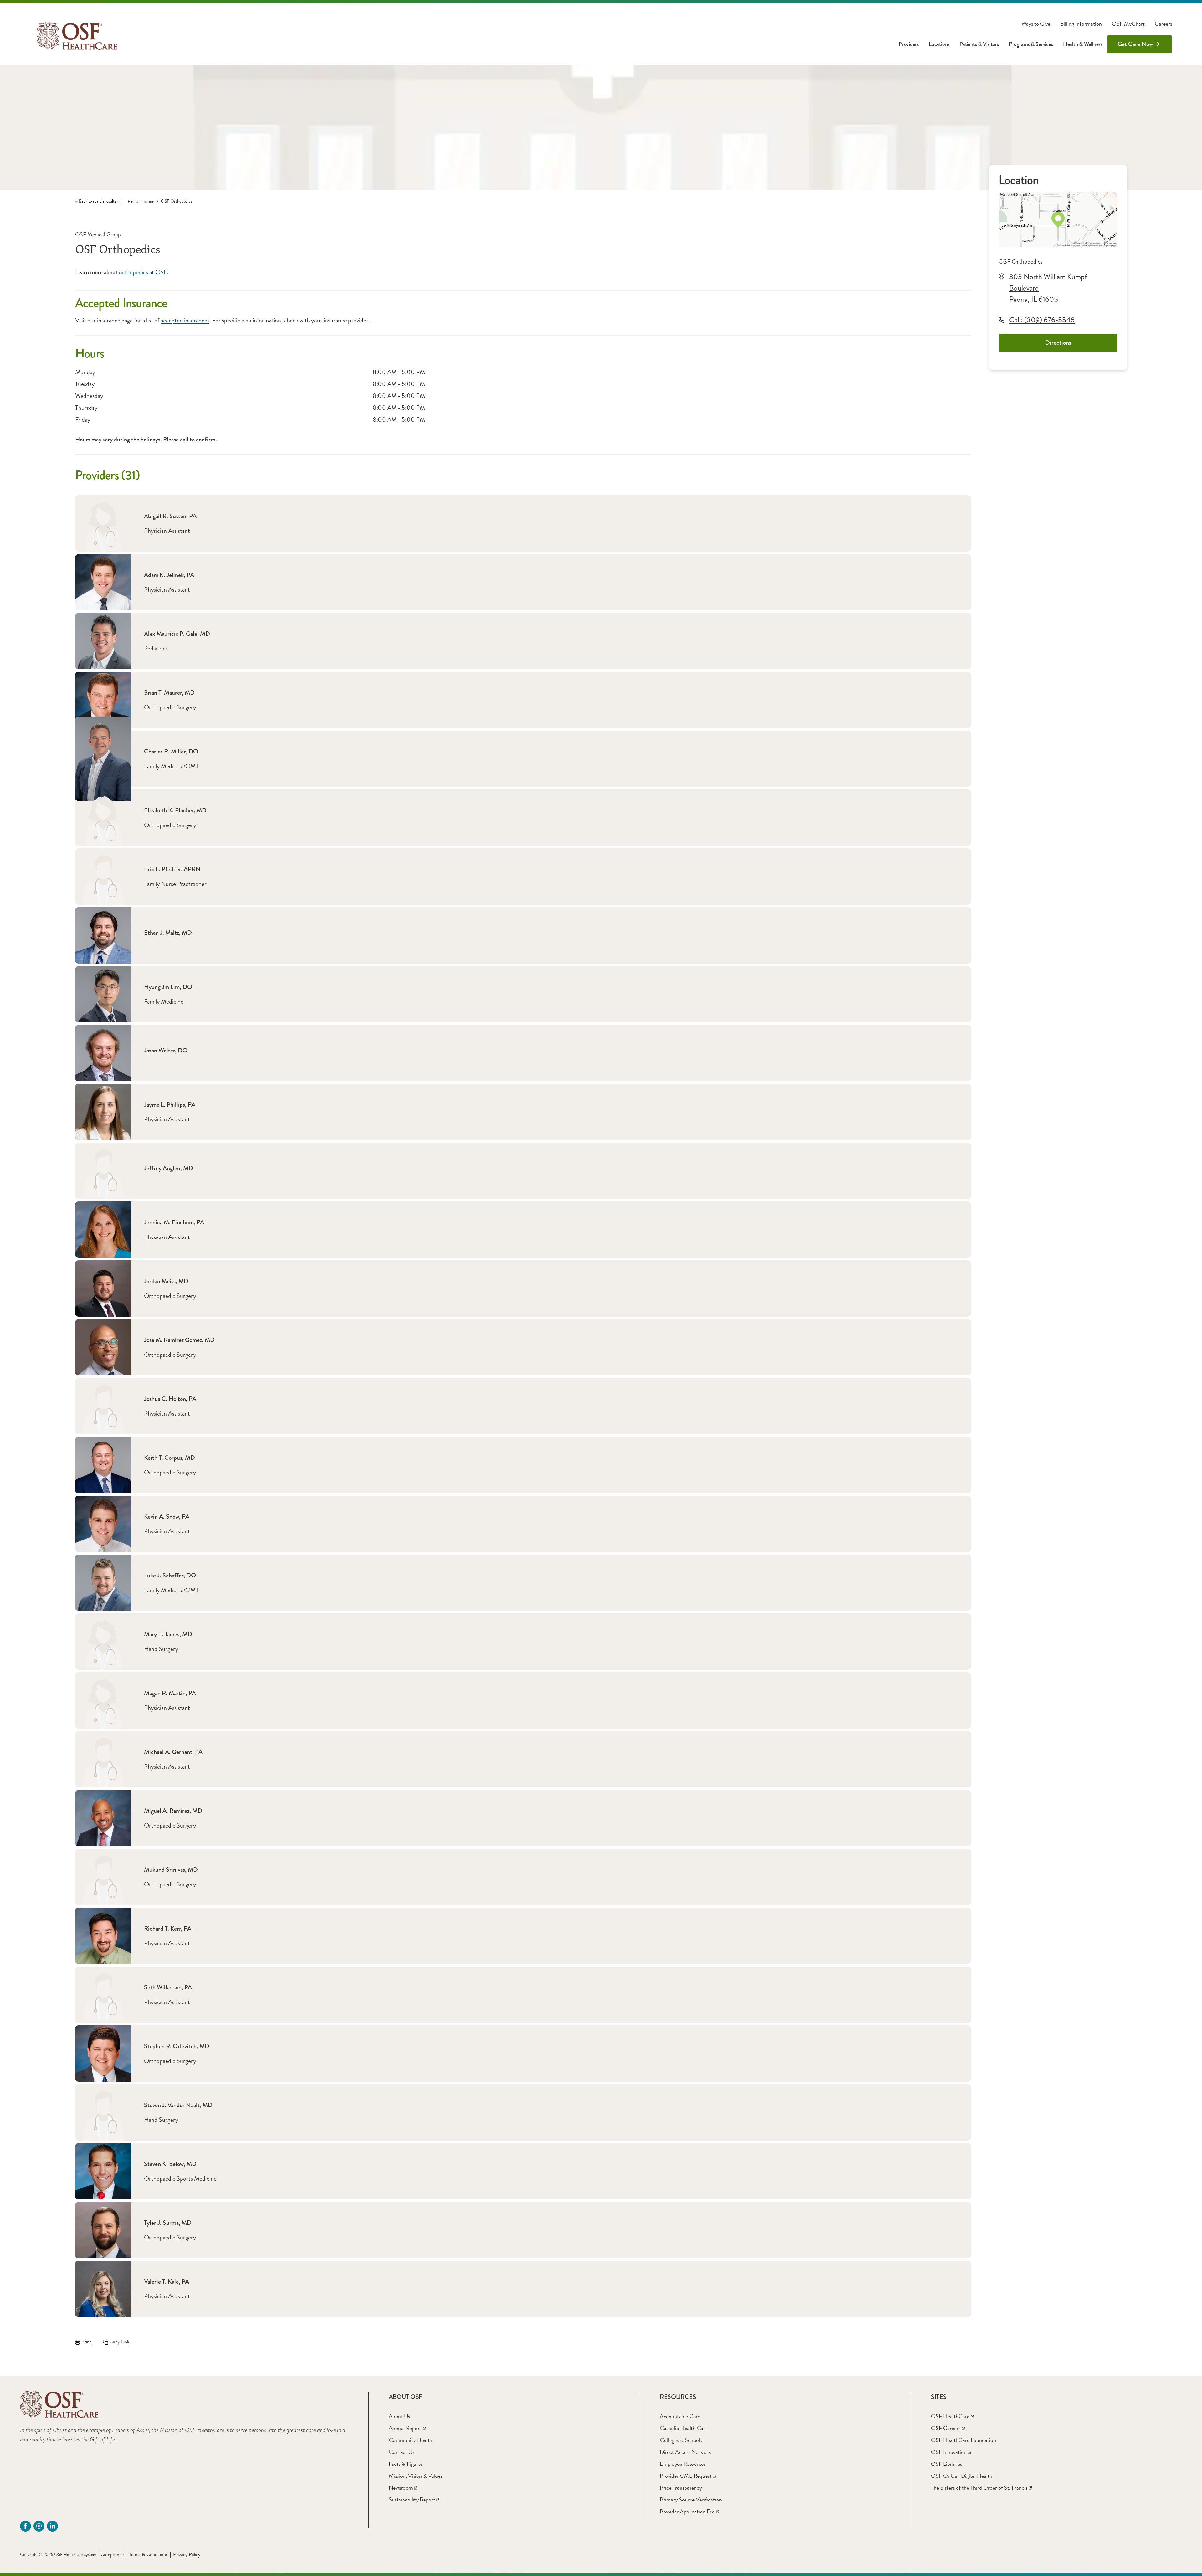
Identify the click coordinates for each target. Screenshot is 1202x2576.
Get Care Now (1135, 44)
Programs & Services (1031, 44)
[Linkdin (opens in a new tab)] (52, 2526)
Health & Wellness (1083, 44)
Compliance (112, 2554)
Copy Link (119, 2342)
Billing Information (1081, 24)
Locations (939, 44)
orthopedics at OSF (143, 272)
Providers (909, 44)
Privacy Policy (187, 2554)
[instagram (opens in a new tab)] (39, 2526)
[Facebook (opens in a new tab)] (26, 2526)
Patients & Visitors (979, 44)
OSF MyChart (1128, 24)
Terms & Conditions (148, 2554)
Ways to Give (1036, 24)
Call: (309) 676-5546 (1042, 320)
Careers (1163, 24)
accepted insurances (185, 320)
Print (86, 2342)
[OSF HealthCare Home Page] (77, 36)
